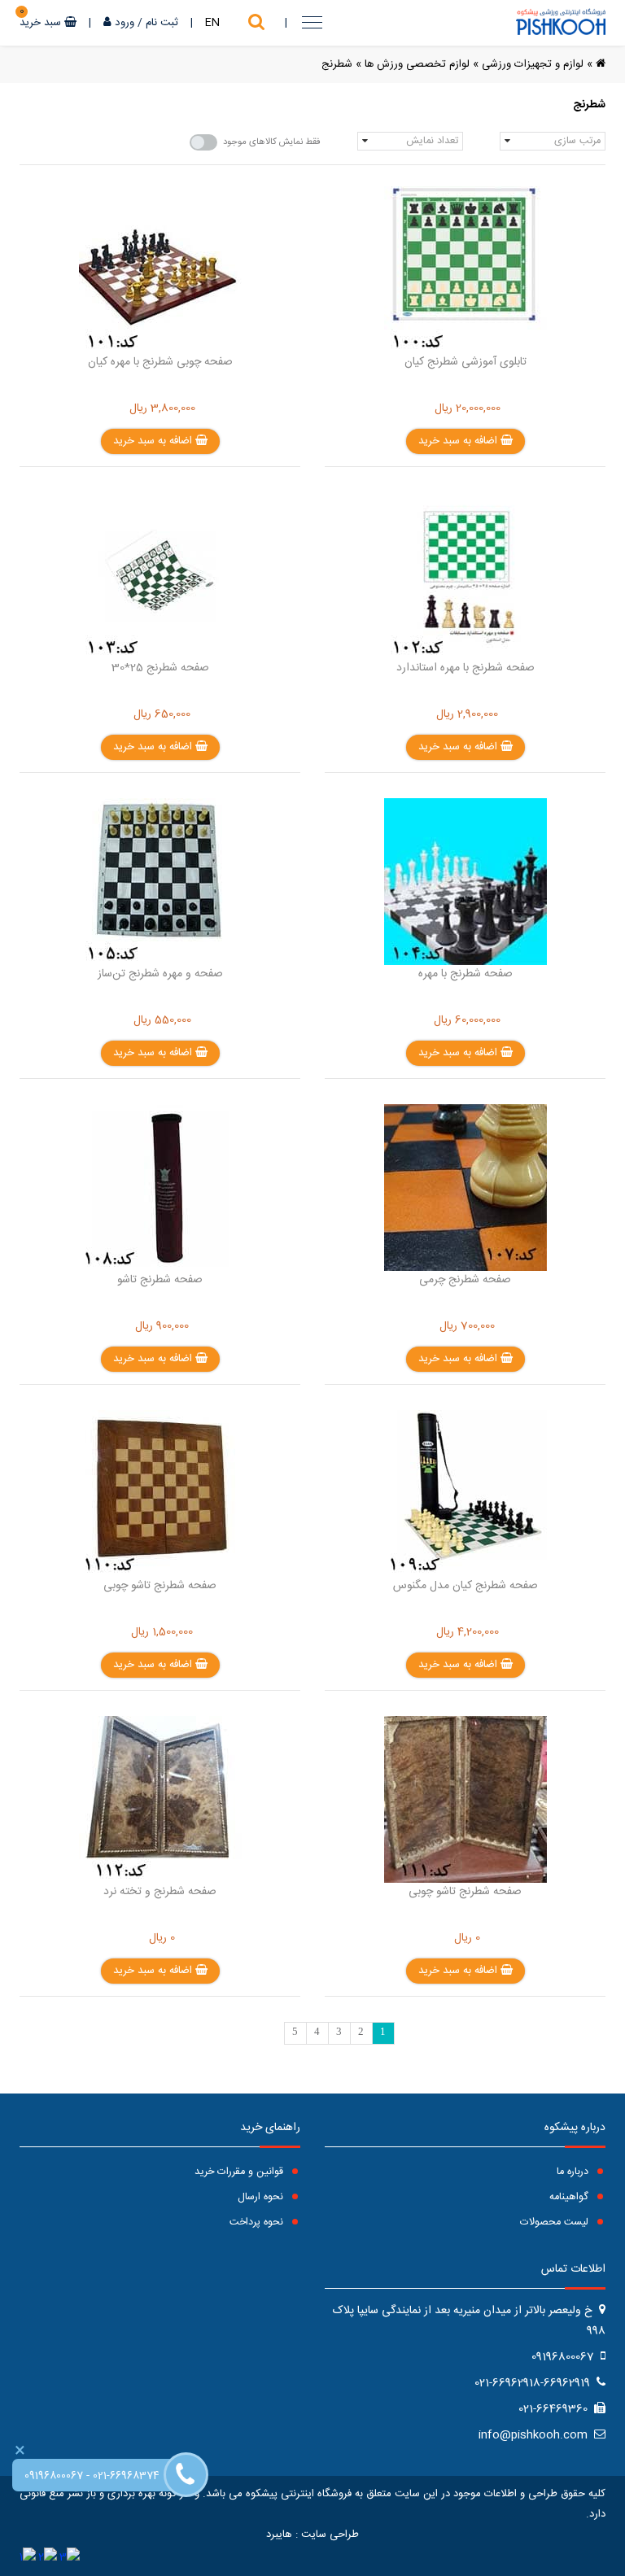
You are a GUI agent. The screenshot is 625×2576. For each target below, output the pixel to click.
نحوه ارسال (262, 2197)
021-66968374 (126, 2476)
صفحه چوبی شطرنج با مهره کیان (160, 362)
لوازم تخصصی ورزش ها (417, 64)
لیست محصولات (556, 2222)
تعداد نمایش (432, 141)
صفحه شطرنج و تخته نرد (160, 1892)
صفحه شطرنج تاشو (160, 1280)
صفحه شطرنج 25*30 (160, 668)
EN (212, 23)
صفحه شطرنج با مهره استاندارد (465, 668)
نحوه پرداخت (258, 2222)
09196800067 (54, 2476)
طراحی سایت (330, 2535)
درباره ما (574, 2172)
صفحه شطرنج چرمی (465, 1280)
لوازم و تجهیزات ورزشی (533, 64)
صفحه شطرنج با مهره (465, 974)
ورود (125, 23)
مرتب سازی (577, 141)
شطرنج (337, 64)
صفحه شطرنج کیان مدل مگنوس (465, 1586)
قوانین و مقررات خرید (240, 2172)
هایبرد (279, 2535)
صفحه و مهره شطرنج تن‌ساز (160, 974)
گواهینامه (570, 2197)
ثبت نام (162, 23)
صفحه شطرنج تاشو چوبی (160, 1586)
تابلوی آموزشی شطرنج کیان (465, 362)
